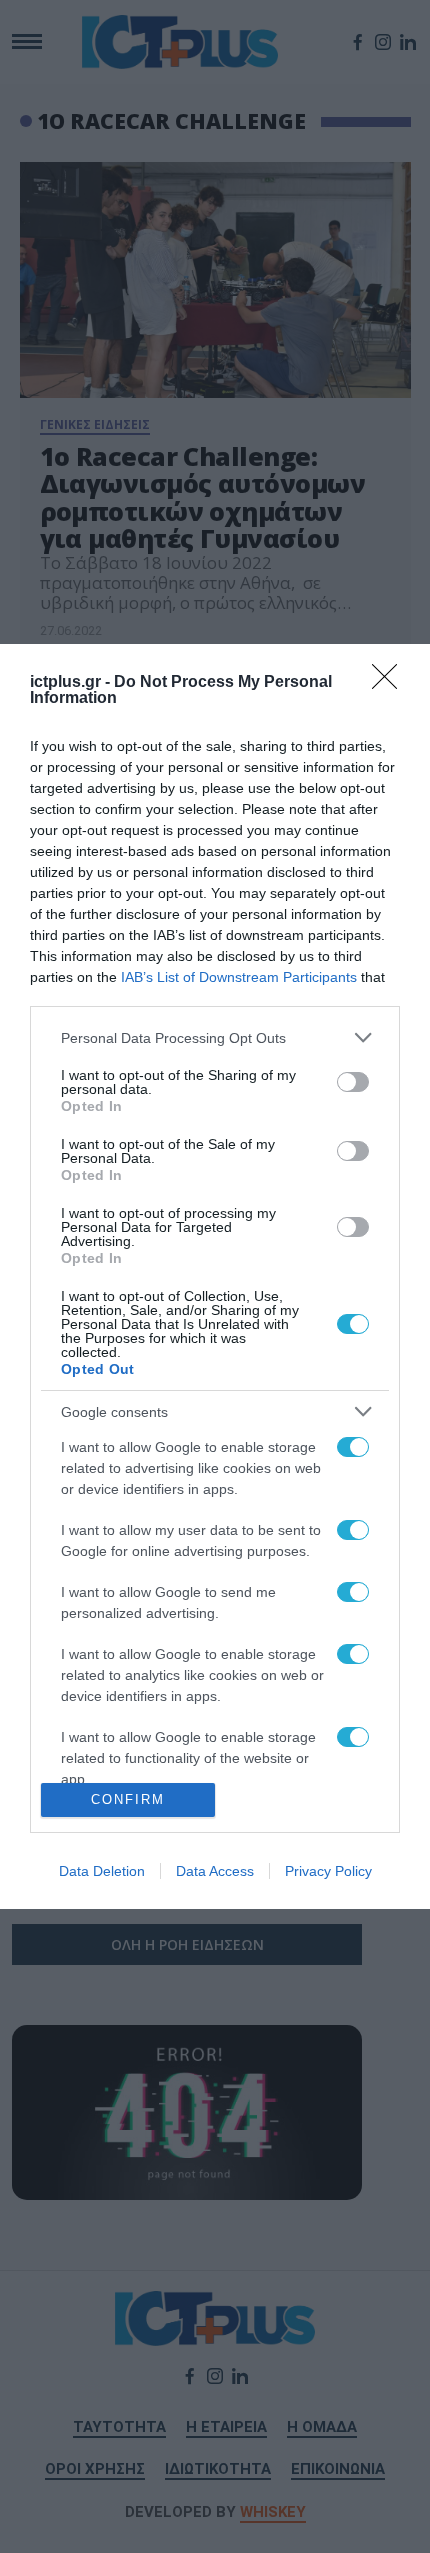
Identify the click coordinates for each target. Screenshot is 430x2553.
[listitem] (215, 1037)
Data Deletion (102, 1871)
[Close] (391, 683)
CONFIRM (128, 1799)
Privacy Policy (328, 1871)
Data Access (215, 1871)
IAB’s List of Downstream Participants (239, 977)
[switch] (353, 1082)
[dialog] (215, 1276)
